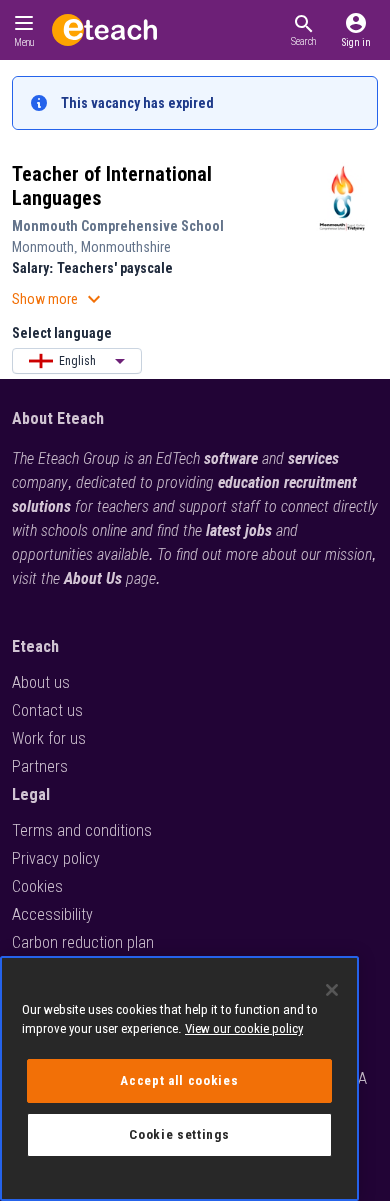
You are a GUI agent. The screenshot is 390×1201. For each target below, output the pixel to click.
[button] (303, 30)
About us (41, 682)
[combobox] (77, 361)
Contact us (47, 710)
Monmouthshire (126, 247)
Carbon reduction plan (83, 942)
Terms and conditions (82, 830)
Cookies (37, 886)
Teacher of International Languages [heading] (112, 186)
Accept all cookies (179, 1080)
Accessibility (52, 914)
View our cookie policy (244, 1028)
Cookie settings (179, 1134)
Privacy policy (56, 858)
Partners (40, 766)
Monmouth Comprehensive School (118, 226)
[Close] (332, 990)
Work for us (49, 738)
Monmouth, (46, 247)
